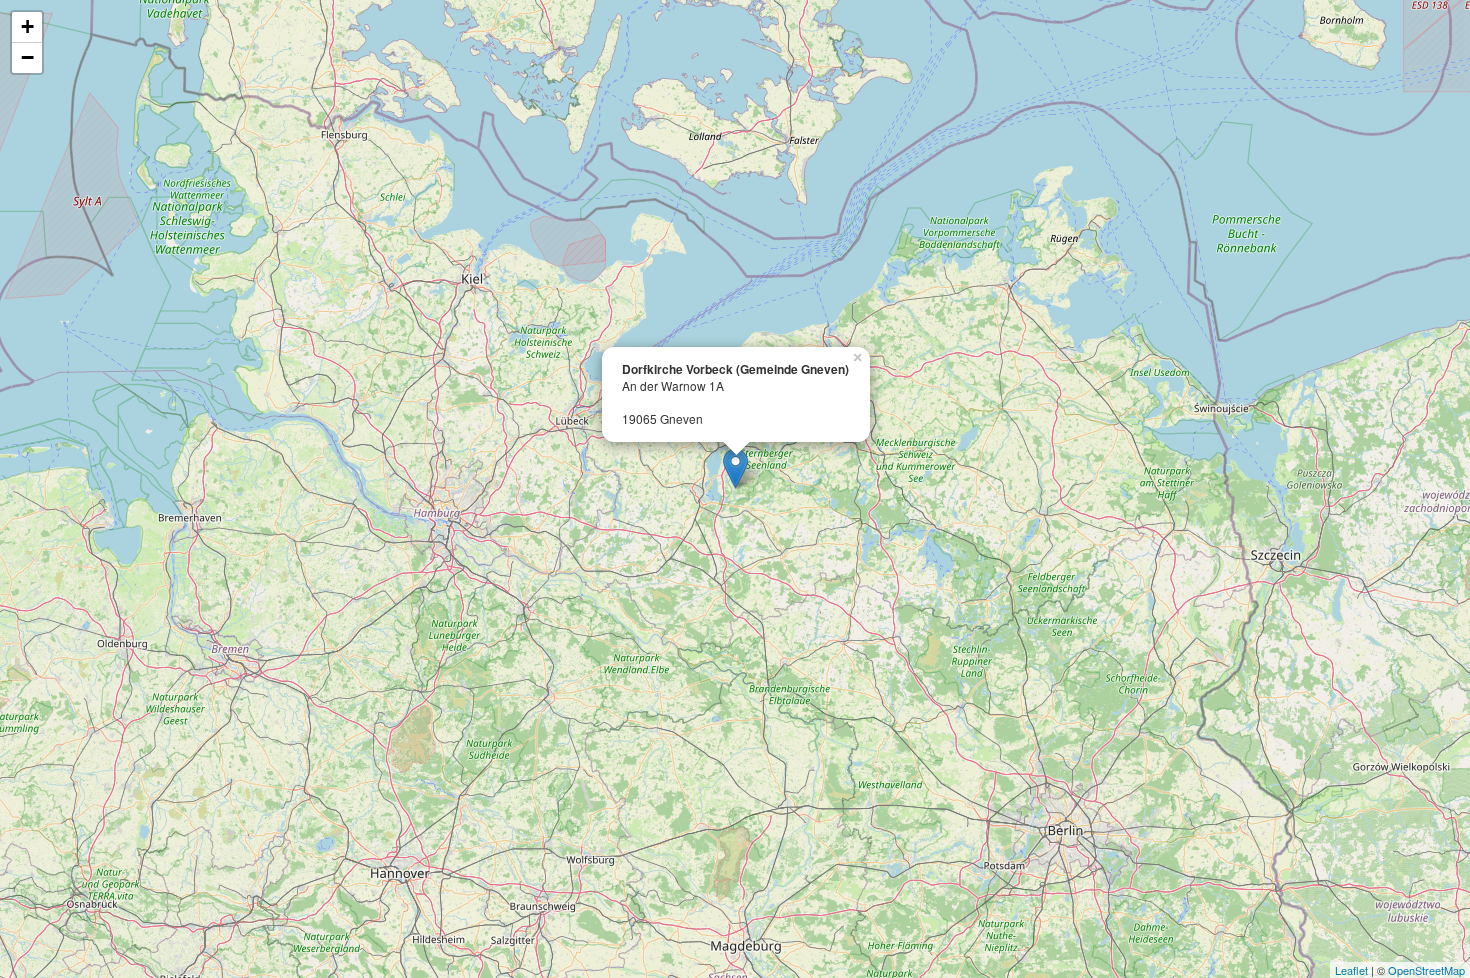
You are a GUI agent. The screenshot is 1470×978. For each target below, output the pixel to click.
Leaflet (1351, 970)
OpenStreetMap (1426, 970)
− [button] (27, 57)
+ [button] (27, 26)
